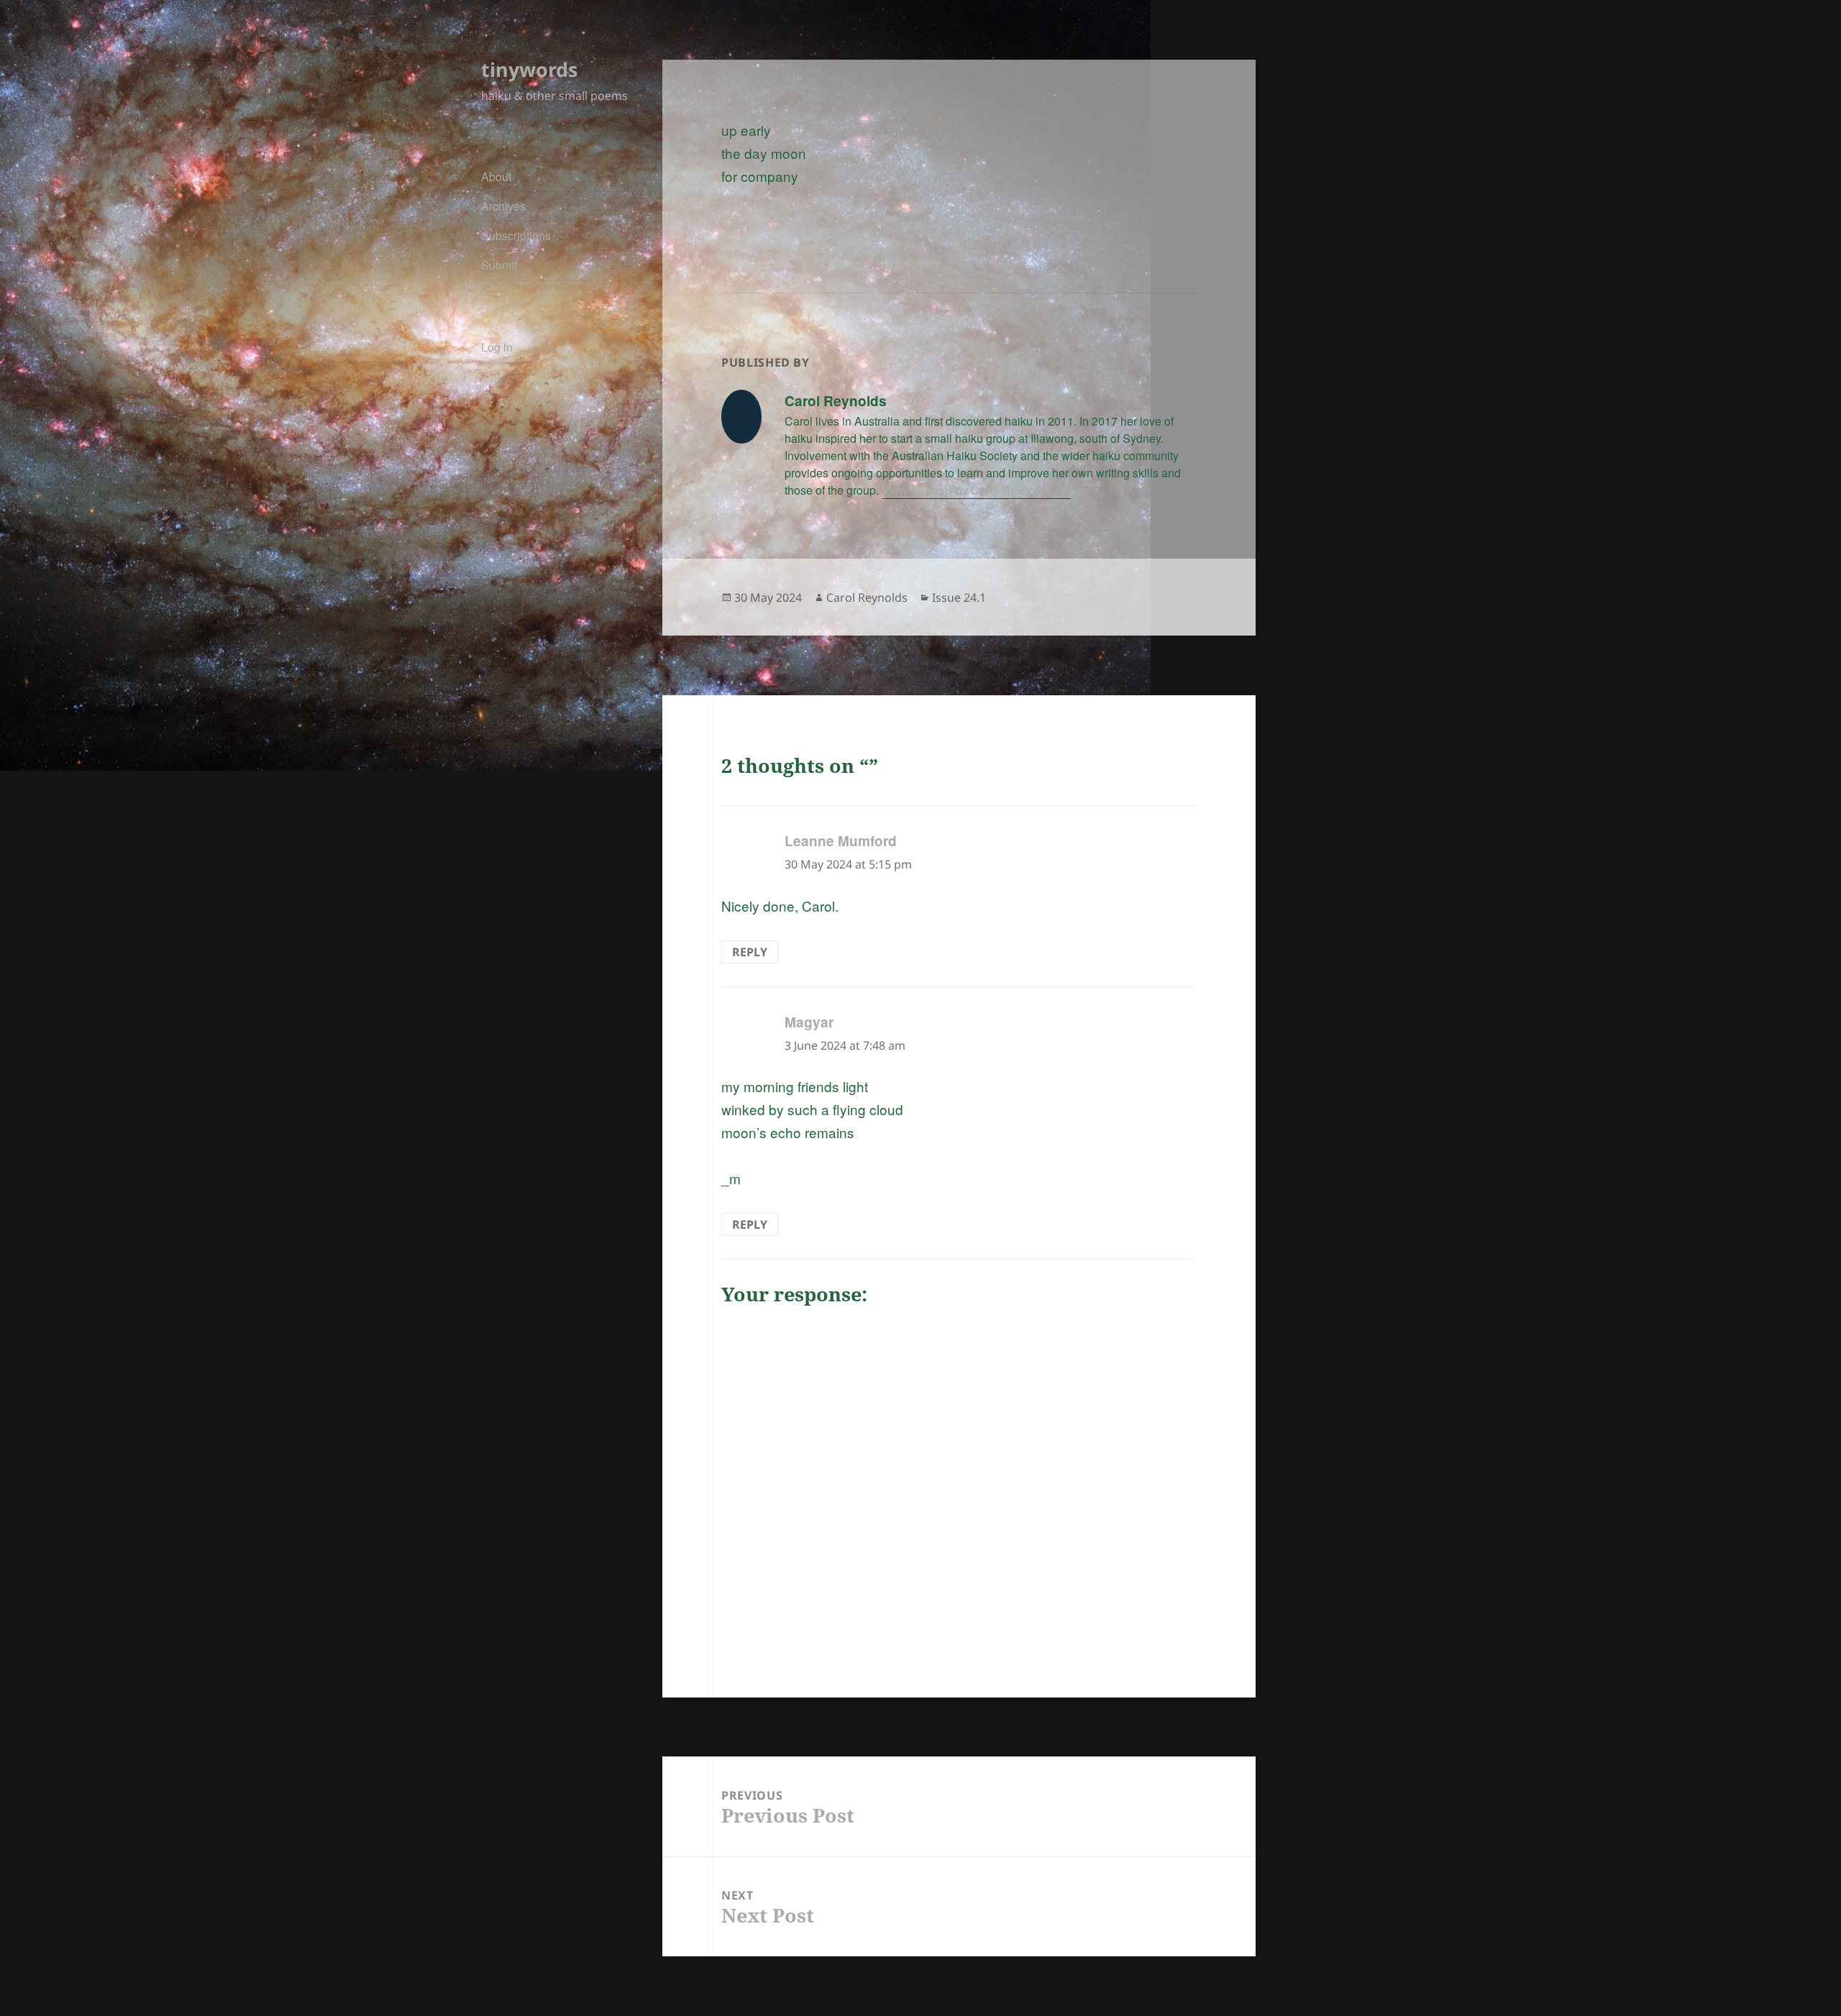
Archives (503, 206)
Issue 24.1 (959, 597)
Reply (750, 952)
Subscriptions (516, 235)
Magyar (809, 1022)
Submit (499, 265)
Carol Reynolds (867, 597)
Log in (497, 347)
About (496, 177)
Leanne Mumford (841, 841)
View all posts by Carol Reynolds (968, 490)
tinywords (529, 69)
